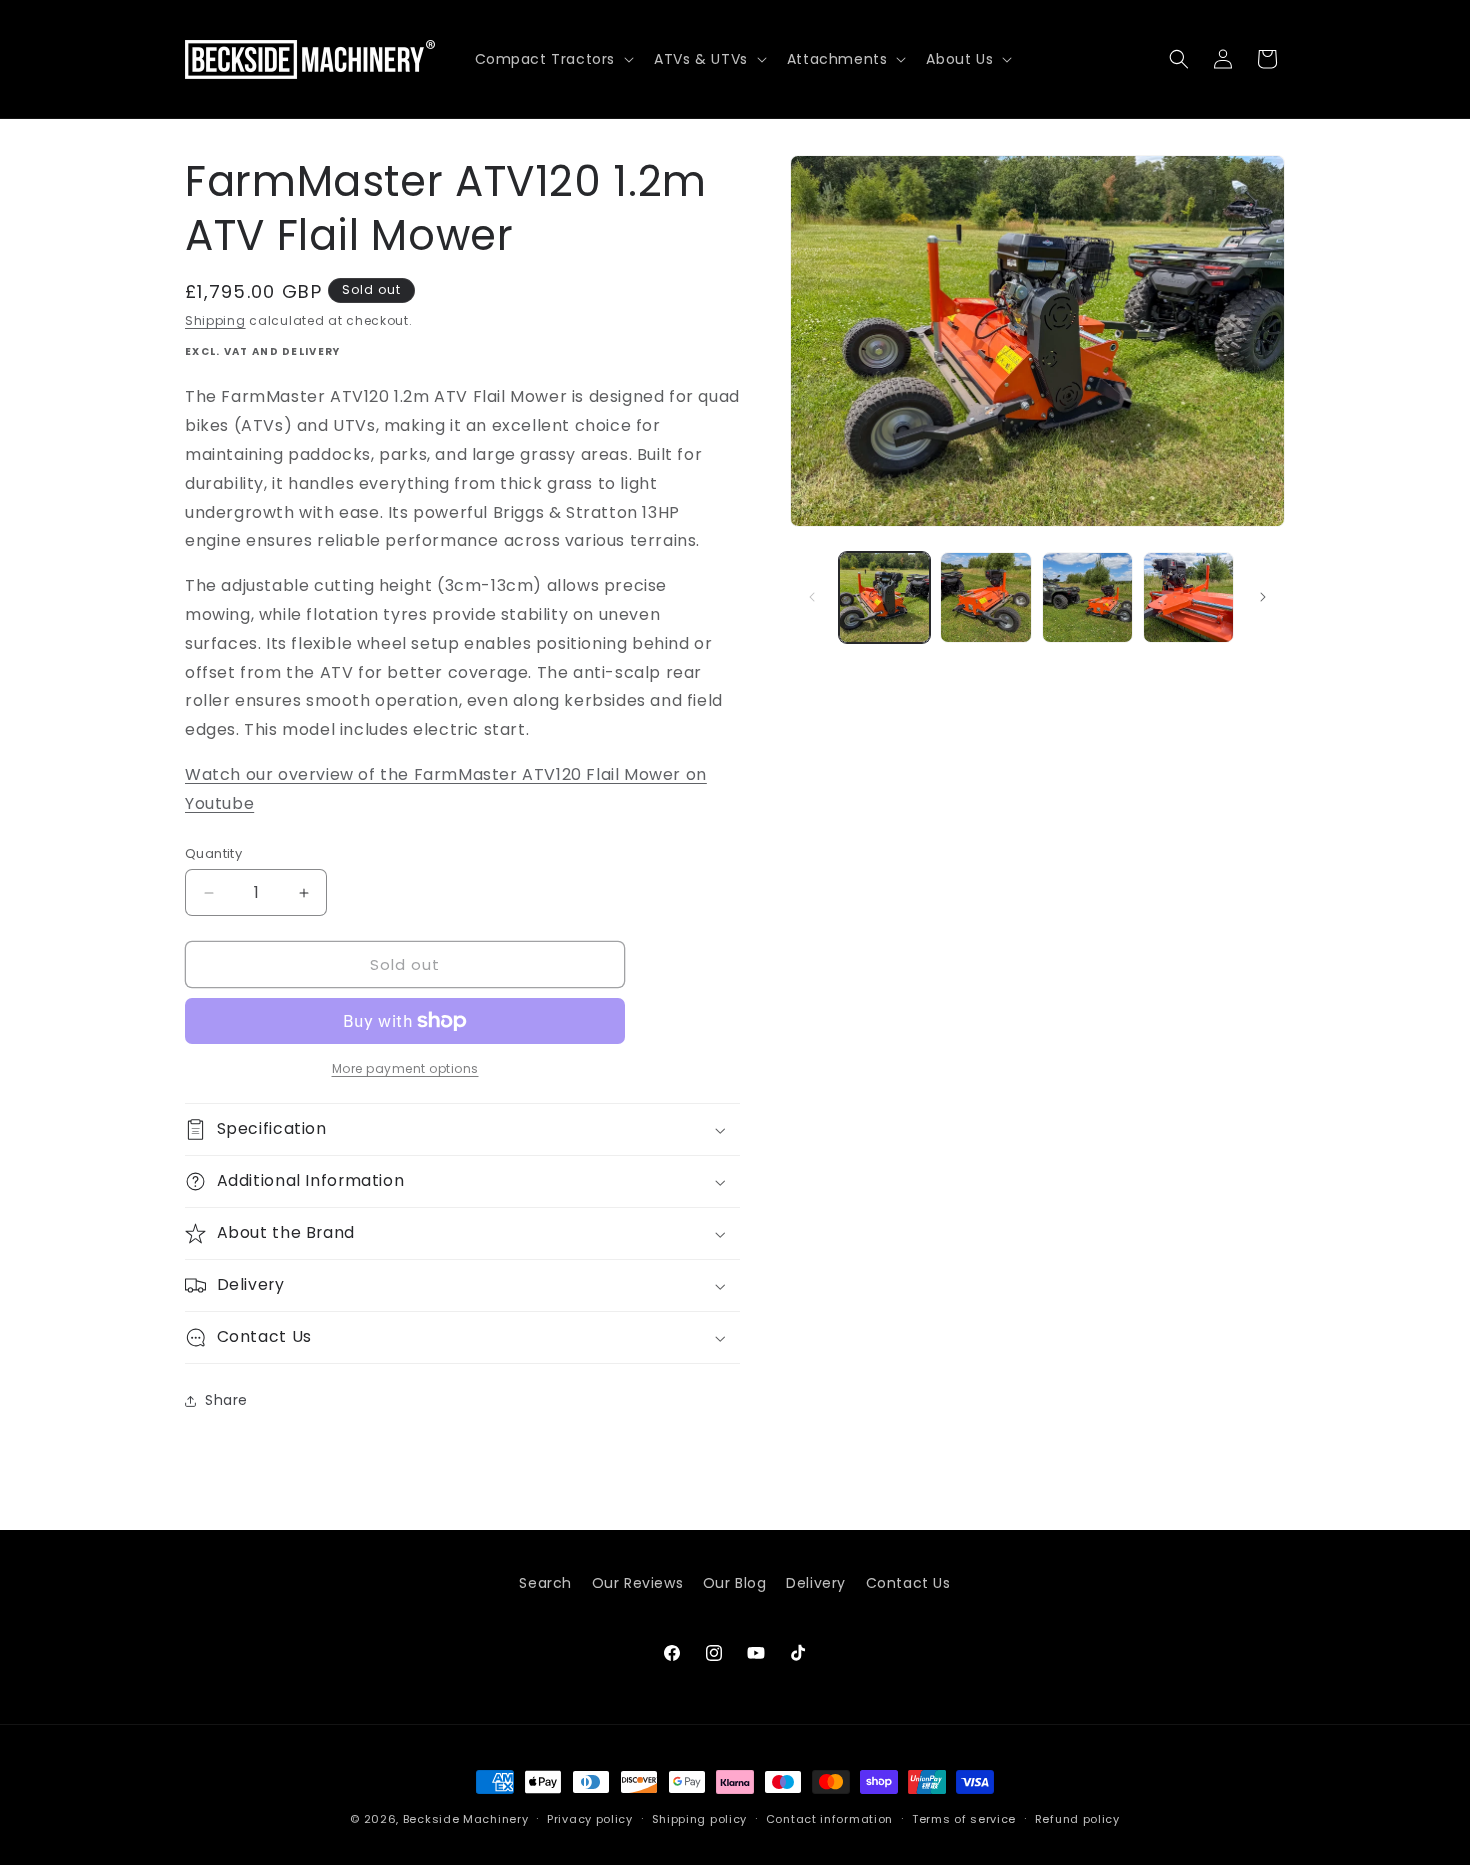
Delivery (816, 1583)
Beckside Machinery (466, 1819)
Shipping (215, 320)
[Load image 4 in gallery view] (1188, 597)
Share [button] (226, 1400)
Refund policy (1077, 1818)
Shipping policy (700, 1818)
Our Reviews (638, 1583)
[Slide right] (1263, 597)
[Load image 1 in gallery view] (884, 597)
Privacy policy (590, 1818)
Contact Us (908, 1583)
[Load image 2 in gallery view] (985, 597)
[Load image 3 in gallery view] (1087, 597)
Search (545, 1583)
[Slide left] (812, 597)
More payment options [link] (405, 1068)
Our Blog (735, 1583)
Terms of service (964, 1818)
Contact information (829, 1818)
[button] (553, 59)
